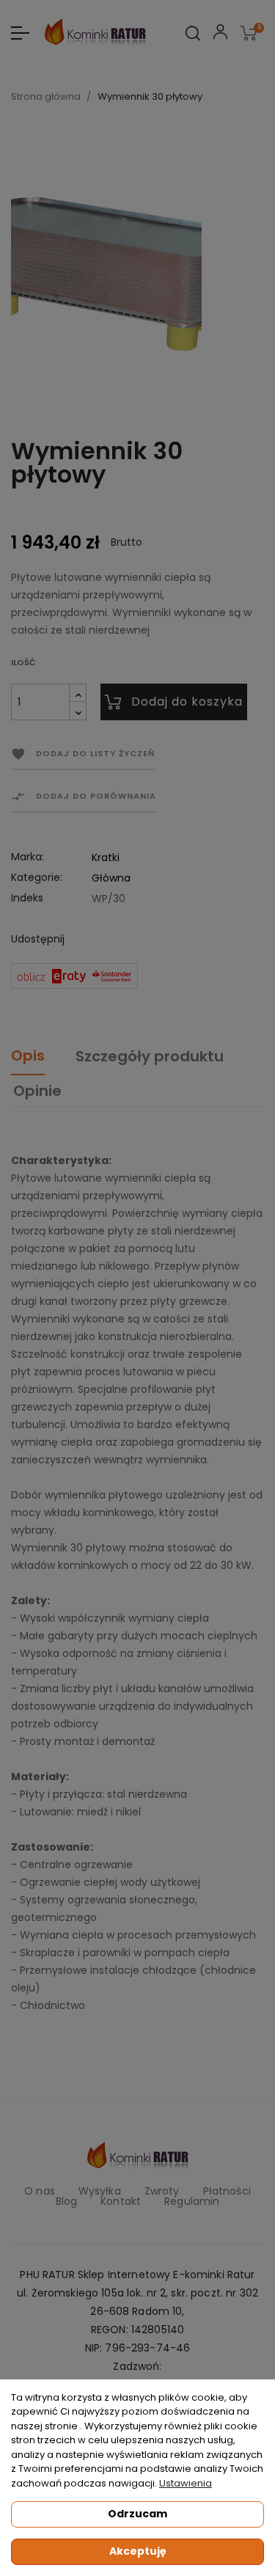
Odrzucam (137, 2514)
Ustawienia (186, 2483)
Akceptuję (138, 2551)
